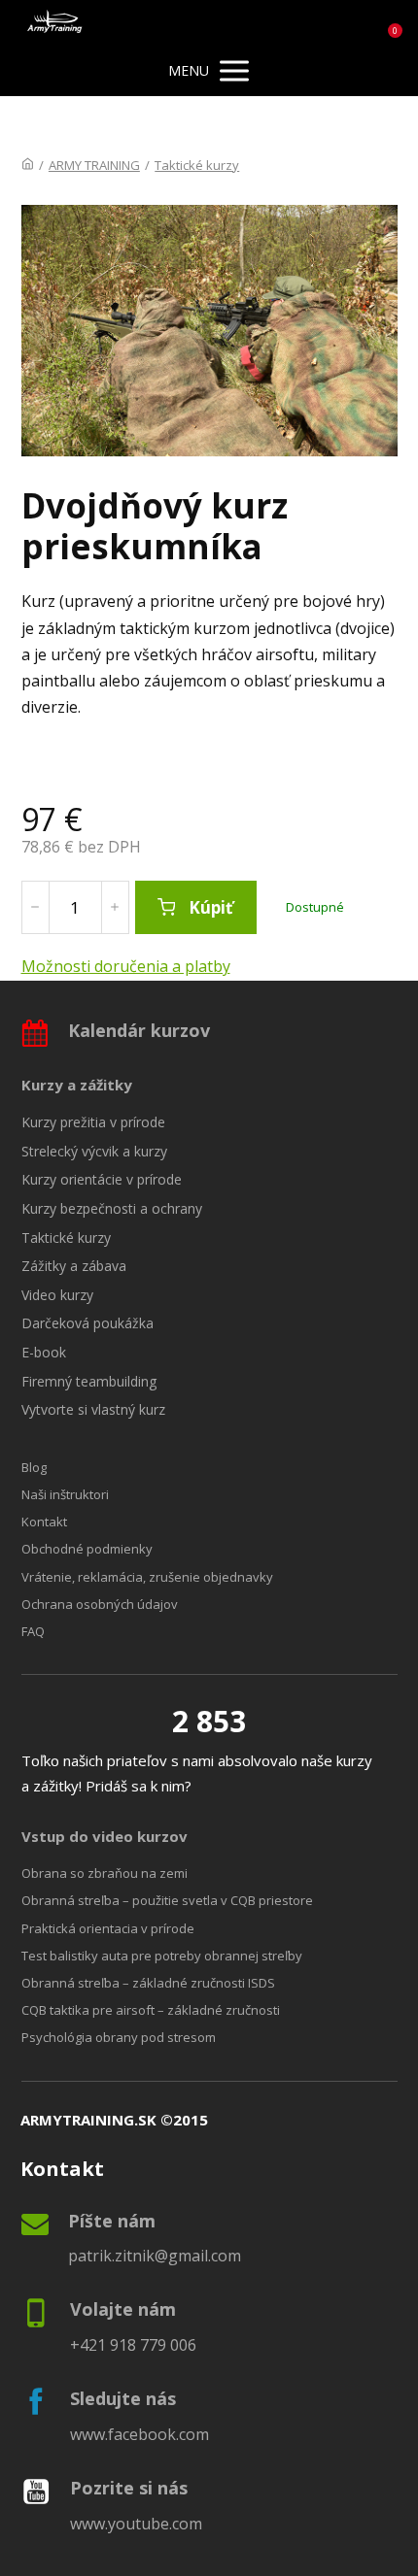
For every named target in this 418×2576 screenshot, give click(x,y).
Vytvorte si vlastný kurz (93, 1409)
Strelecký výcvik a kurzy (94, 1151)
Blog (34, 1467)
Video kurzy (57, 1295)
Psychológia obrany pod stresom (119, 2037)
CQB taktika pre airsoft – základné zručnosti (151, 2010)
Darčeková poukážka (87, 1323)
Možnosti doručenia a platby (126, 966)
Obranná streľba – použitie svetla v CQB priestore (167, 1900)
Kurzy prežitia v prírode (93, 1122)
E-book (44, 1352)
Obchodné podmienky (87, 1549)
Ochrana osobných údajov (100, 1604)
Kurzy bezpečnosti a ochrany (112, 1208)
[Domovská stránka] (28, 165)
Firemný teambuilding (89, 1381)
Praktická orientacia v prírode (108, 1928)
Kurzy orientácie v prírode (102, 1179)
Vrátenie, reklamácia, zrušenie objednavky (147, 1577)
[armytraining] (55, 23)
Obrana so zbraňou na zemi (104, 1873)
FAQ (33, 1631)
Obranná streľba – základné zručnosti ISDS (148, 1983)
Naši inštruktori (65, 1494)
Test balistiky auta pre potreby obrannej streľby (162, 1956)
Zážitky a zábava (74, 1266)
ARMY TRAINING (94, 165)
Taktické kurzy (197, 165)
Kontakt (44, 1522)
